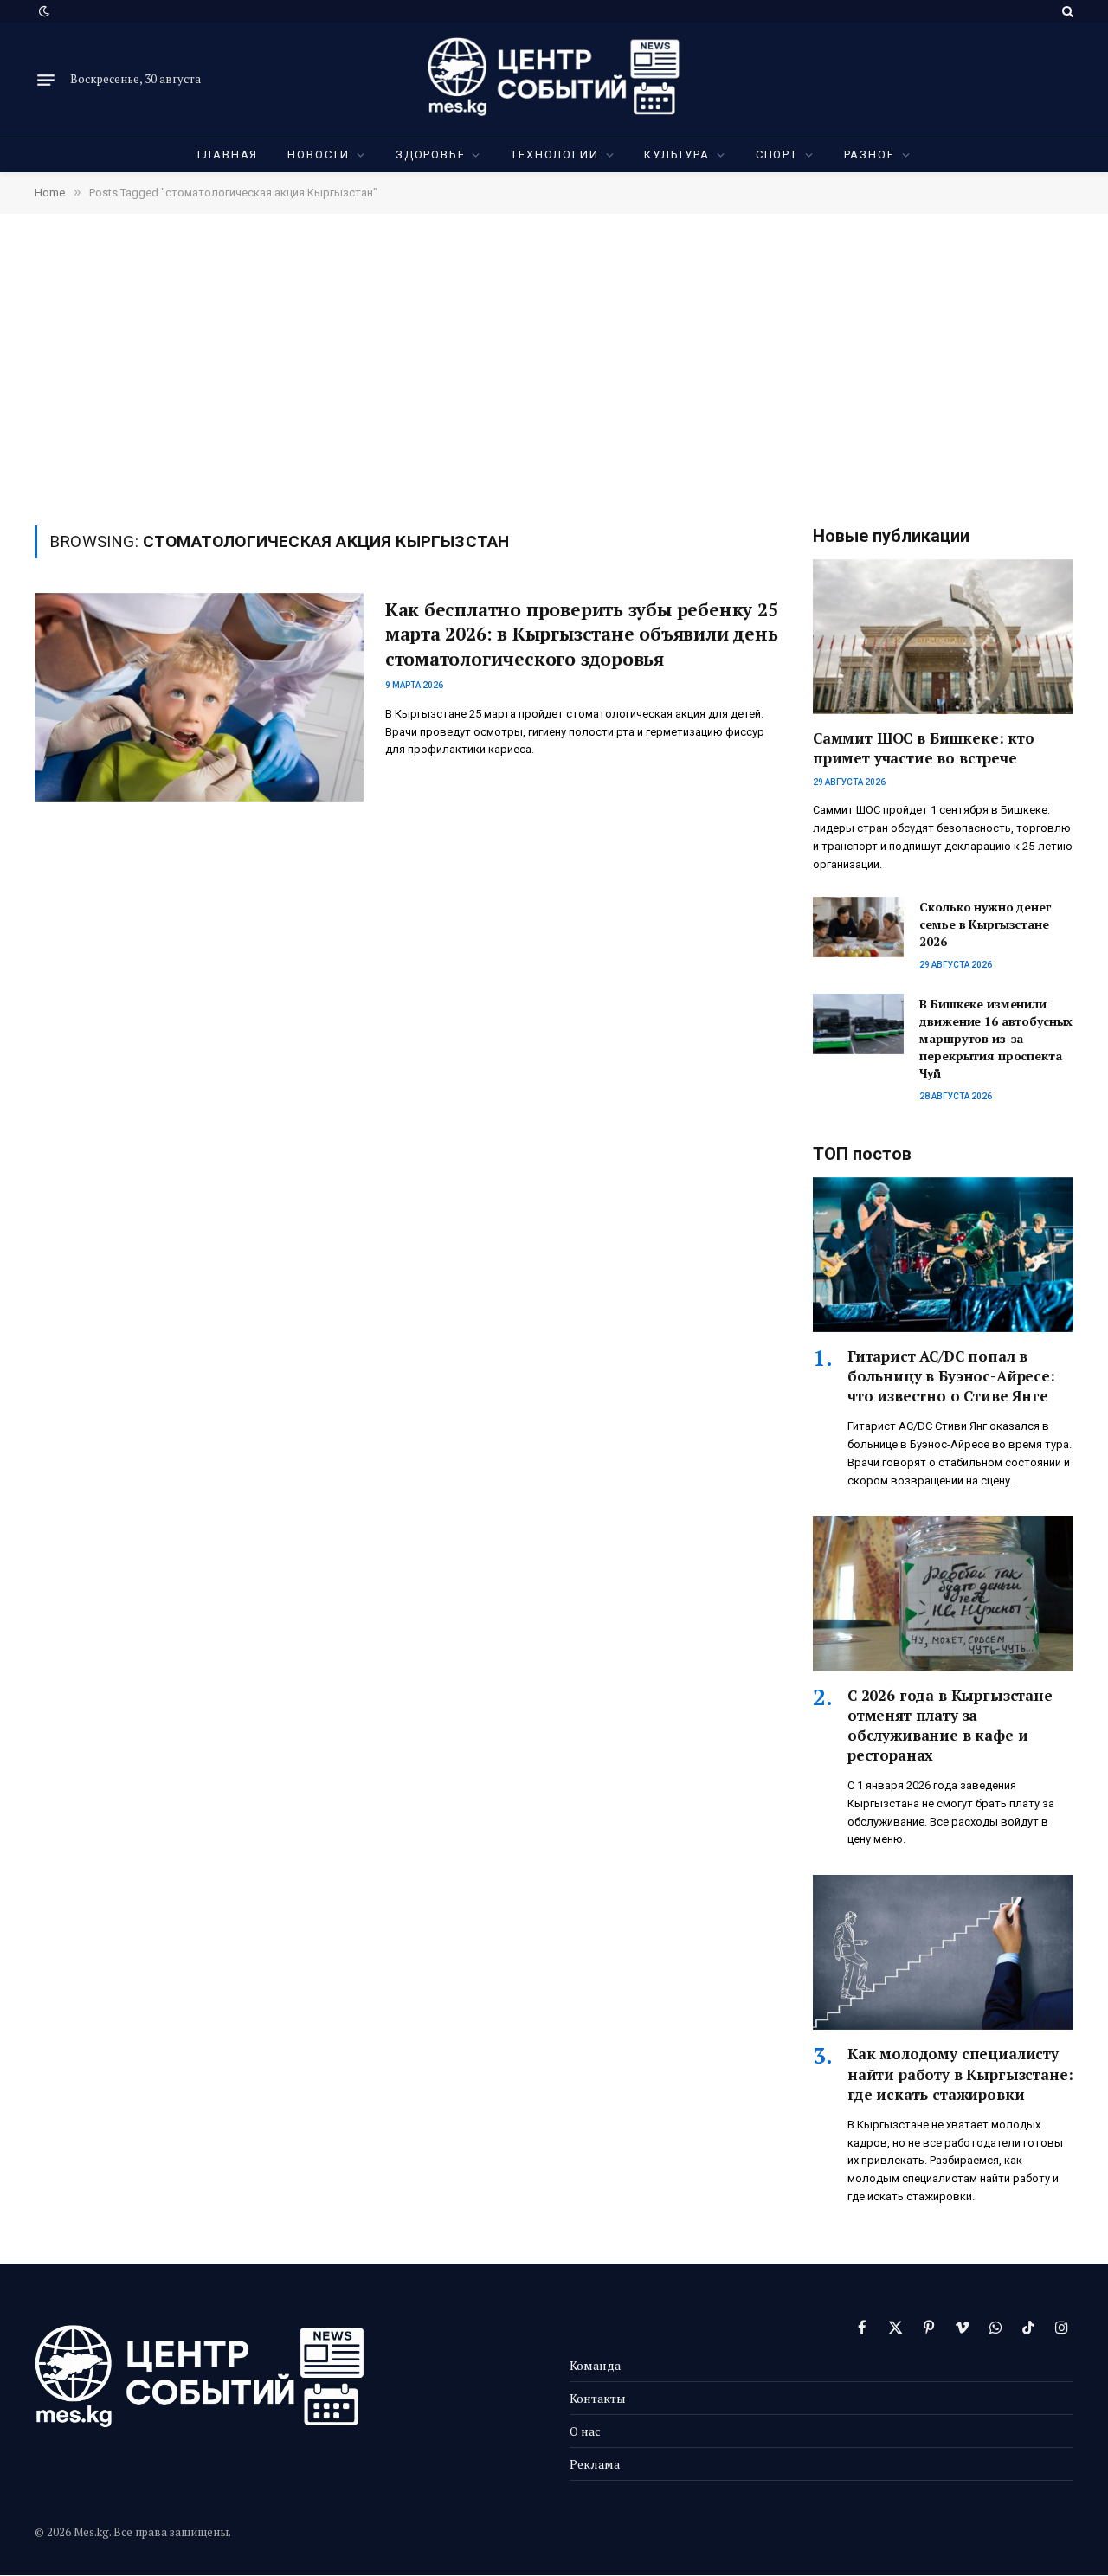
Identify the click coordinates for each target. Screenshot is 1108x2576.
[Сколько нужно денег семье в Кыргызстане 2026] (858, 927)
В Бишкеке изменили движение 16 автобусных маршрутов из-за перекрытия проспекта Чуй (996, 1038)
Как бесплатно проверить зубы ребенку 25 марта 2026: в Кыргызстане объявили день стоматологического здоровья (582, 634)
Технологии (554, 155)
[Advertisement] (554, 368)
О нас (585, 2431)
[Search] (1066, 11)
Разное (870, 155)
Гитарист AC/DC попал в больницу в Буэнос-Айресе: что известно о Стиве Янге (951, 1376)
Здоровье (431, 155)
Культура (677, 155)
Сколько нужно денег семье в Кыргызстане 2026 (985, 924)
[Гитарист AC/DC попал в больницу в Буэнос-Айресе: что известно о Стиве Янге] (943, 1255)
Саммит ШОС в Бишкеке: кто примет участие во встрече (924, 748)
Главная (228, 155)
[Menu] (46, 80)
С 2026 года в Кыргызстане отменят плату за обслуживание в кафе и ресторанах (950, 1725)
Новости (319, 155)
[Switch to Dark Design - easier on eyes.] (42, 11)
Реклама (595, 2464)
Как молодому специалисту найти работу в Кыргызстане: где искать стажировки (960, 2074)
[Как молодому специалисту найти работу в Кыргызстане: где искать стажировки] (943, 1952)
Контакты (598, 2398)
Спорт (777, 155)
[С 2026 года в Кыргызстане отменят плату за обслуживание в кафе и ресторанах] (943, 1593)
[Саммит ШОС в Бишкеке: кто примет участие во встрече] (943, 637)
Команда (595, 2365)
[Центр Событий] (554, 80)
